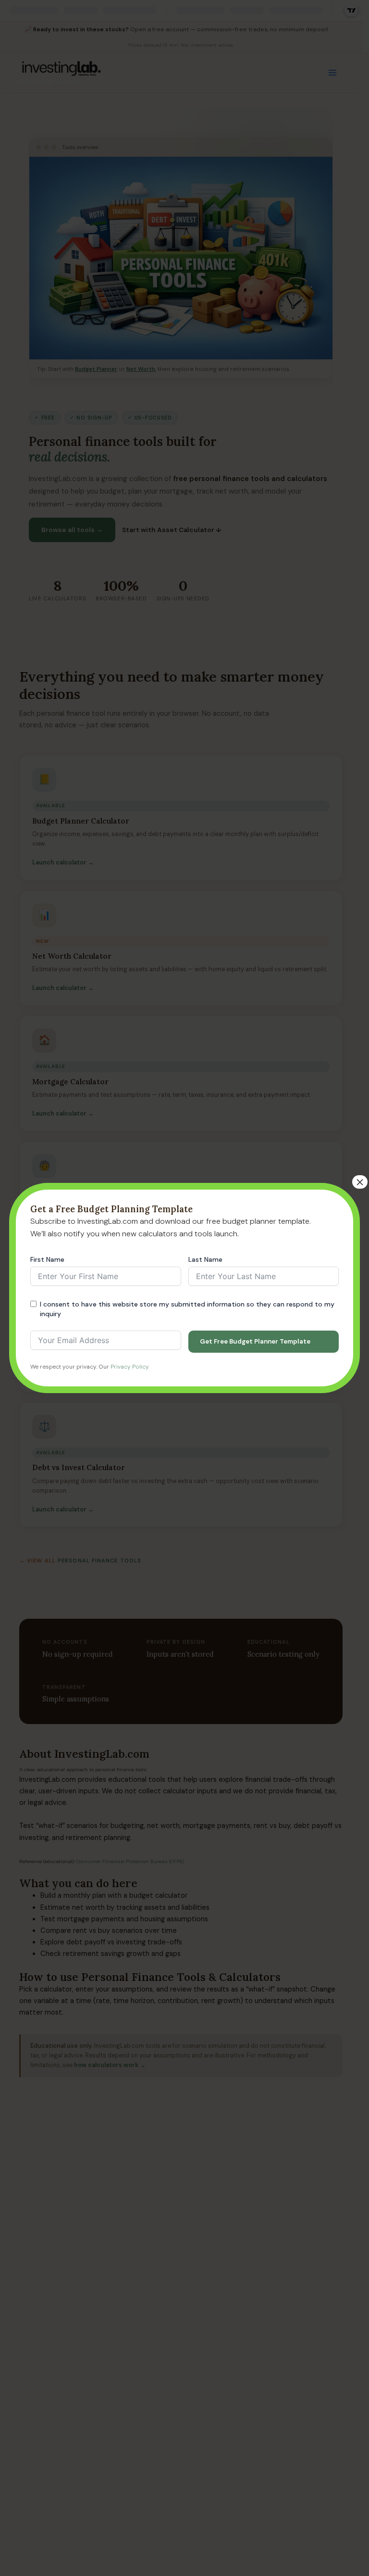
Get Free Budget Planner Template (255, 1341)
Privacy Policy (130, 1367)
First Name (47, 1259)
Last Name (205, 1259)
